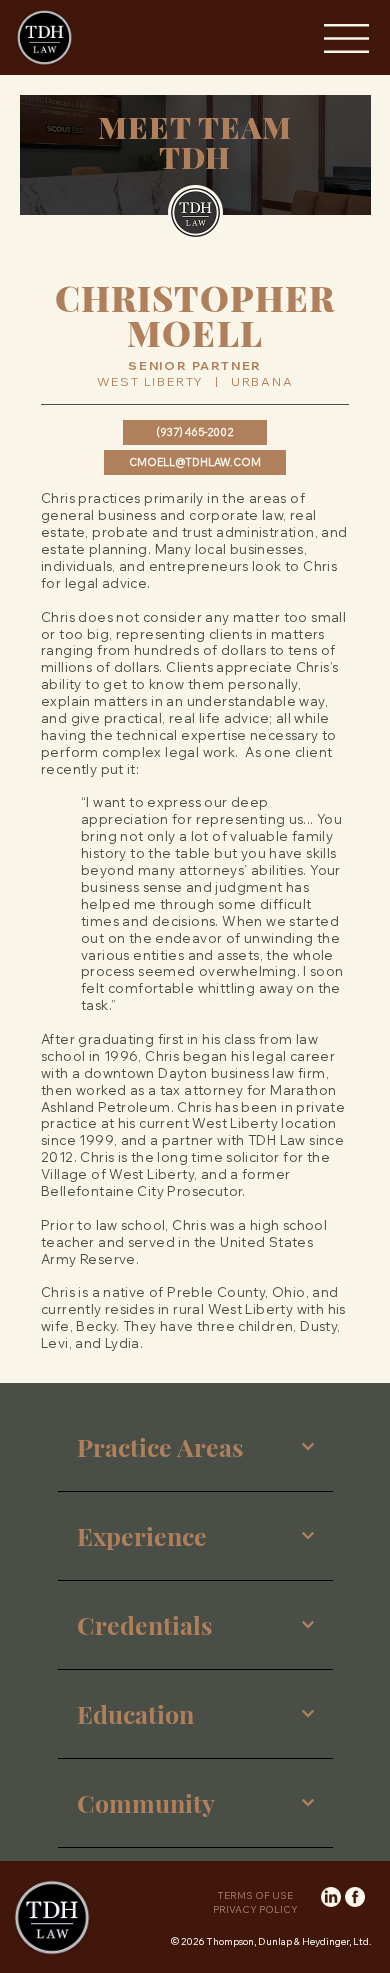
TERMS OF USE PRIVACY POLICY (255, 1902)
